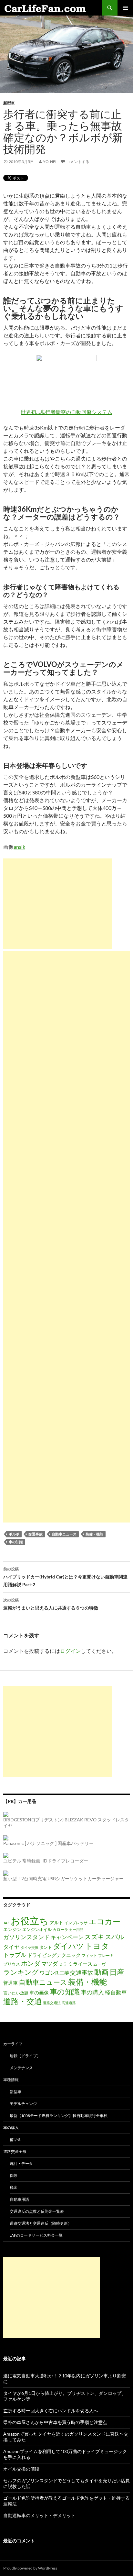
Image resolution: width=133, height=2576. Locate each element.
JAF (6, 1923)
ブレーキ (106, 1955)
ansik (19, 847)
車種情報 (11, 2080)
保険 (14, 2175)
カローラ (60, 1929)
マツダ (50, 1964)
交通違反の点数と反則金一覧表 (37, 2211)
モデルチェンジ (23, 2104)
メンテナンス (21, 2068)
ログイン (70, 1651)
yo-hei (50, 162)
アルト (56, 1922)
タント (46, 1947)
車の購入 (92, 1992)
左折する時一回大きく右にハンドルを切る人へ (51, 2411)
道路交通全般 (15, 2151)
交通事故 (36, 1534)
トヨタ (97, 1946)
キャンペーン (67, 1937)
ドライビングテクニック (54, 1955)
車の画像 (39, 1992)
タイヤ (11, 1947)
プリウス (12, 1964)
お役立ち (30, 1921)
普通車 (10, 1983)
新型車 (9, 103)
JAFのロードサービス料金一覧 (36, 2235)
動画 (101, 1972)
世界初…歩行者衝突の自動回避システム (66, 412)
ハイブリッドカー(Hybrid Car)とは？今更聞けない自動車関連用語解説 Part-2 (65, 1577)
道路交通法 (52, 2003)
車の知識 (16, 1542)
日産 (117, 1972)
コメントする (78, 162)
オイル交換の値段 (21, 2469)
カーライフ (13, 2044)
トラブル (15, 1955)
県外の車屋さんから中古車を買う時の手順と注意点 (55, 2422)
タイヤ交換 (30, 1947)
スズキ (94, 1937)
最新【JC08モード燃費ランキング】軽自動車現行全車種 (59, 2116)
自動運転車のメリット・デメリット (39, 2515)
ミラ (63, 1964)
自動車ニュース (64, 1534)
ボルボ (14, 1534)
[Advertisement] (57, 904)
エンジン (12, 1929)
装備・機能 (94, 1534)
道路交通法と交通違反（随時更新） (41, 2223)
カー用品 (76, 1930)
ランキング (21, 1972)
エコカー (104, 1921)
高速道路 (69, 2003)
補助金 (15, 2139)
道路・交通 (23, 2001)
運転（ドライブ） (25, 2056)
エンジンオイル (37, 1929)
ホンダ (31, 1963)
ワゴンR (49, 1973)
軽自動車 (116, 1992)
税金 (14, 2187)
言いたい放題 (16, 1993)
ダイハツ (68, 1946)
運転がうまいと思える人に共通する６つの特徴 (51, 1604)
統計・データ (21, 2163)
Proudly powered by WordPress (30, 2568)
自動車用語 (19, 2199)
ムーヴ (100, 1964)
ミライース (80, 1964)
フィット (89, 1955)
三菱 (64, 1973)
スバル (115, 1937)
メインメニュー (125, 8)
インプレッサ (76, 1923)
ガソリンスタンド (26, 1937)
